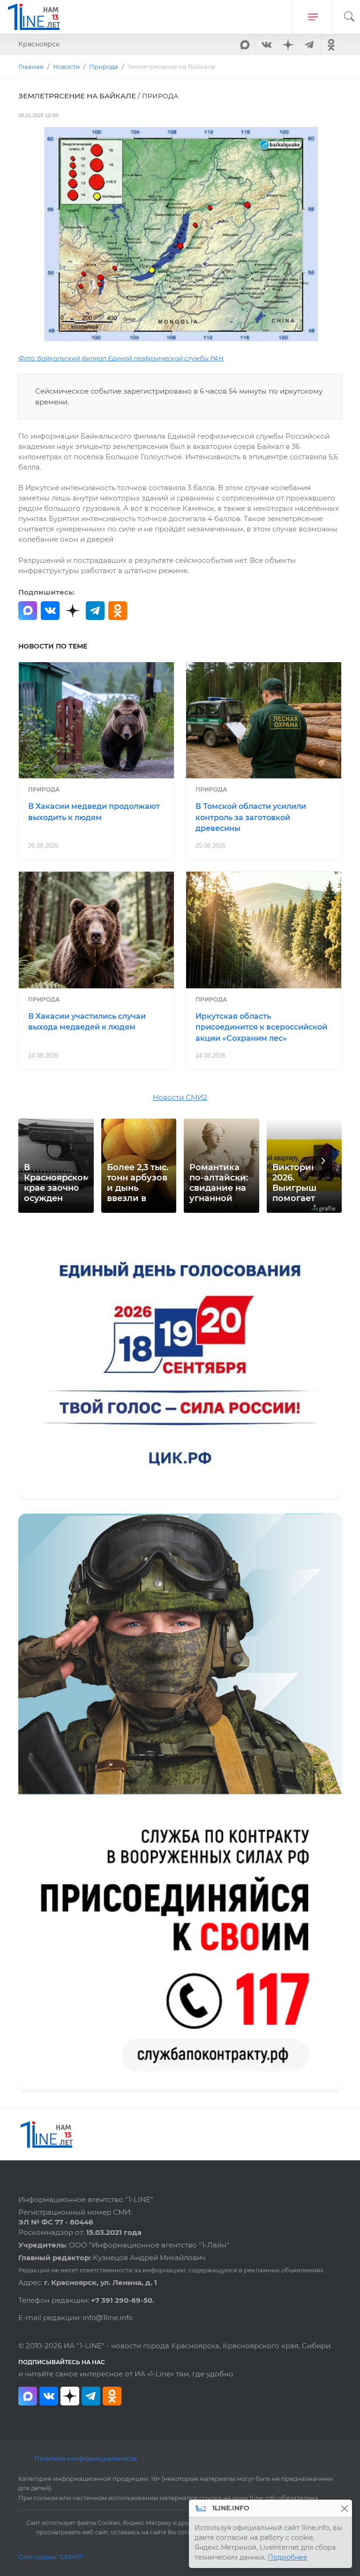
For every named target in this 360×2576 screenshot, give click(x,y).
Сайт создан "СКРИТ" (51, 2557)
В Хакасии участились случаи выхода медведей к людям (87, 1022)
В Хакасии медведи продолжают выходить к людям (94, 812)
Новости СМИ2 (180, 1098)
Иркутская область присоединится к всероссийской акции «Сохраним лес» (261, 1027)
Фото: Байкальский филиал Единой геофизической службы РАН (121, 358)
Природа (44, 789)
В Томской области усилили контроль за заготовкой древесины (251, 818)
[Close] (344, 2508)
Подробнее (288, 2557)
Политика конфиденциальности (86, 2458)
